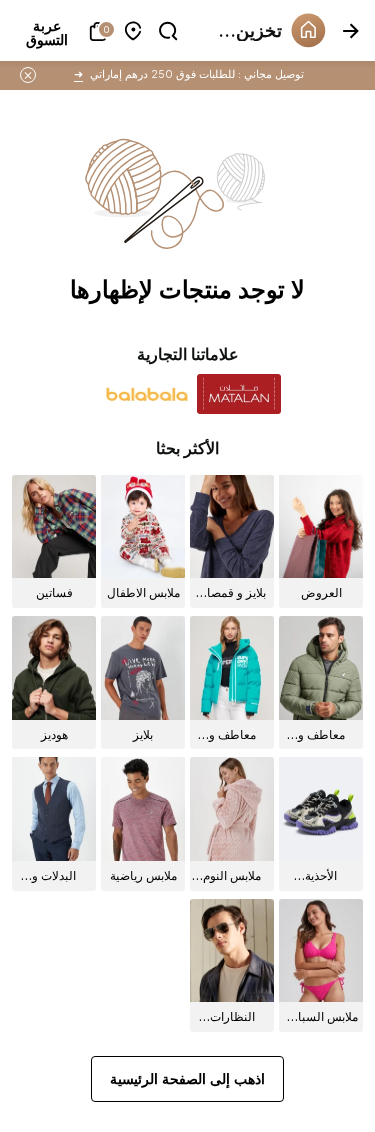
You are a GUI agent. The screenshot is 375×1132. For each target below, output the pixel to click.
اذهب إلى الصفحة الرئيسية (187, 1078)
